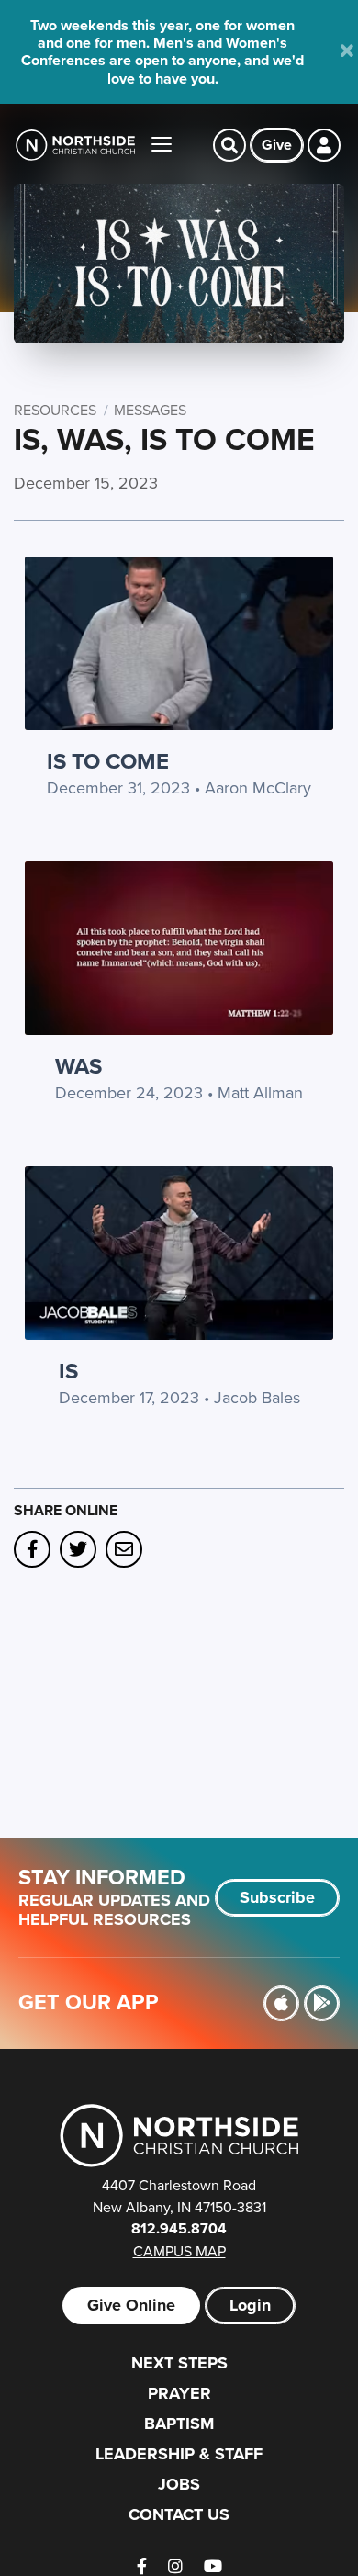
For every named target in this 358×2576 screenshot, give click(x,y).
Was (78, 1066)
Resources (55, 410)
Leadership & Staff (179, 2454)
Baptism (179, 2424)
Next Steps (179, 2363)
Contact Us (179, 2514)
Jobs (179, 2484)
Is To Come (108, 761)
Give (277, 145)
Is (68, 1371)
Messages (150, 410)
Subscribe (277, 1897)
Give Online (131, 2305)
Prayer (179, 2393)
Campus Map (179, 2251)
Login (250, 2305)
